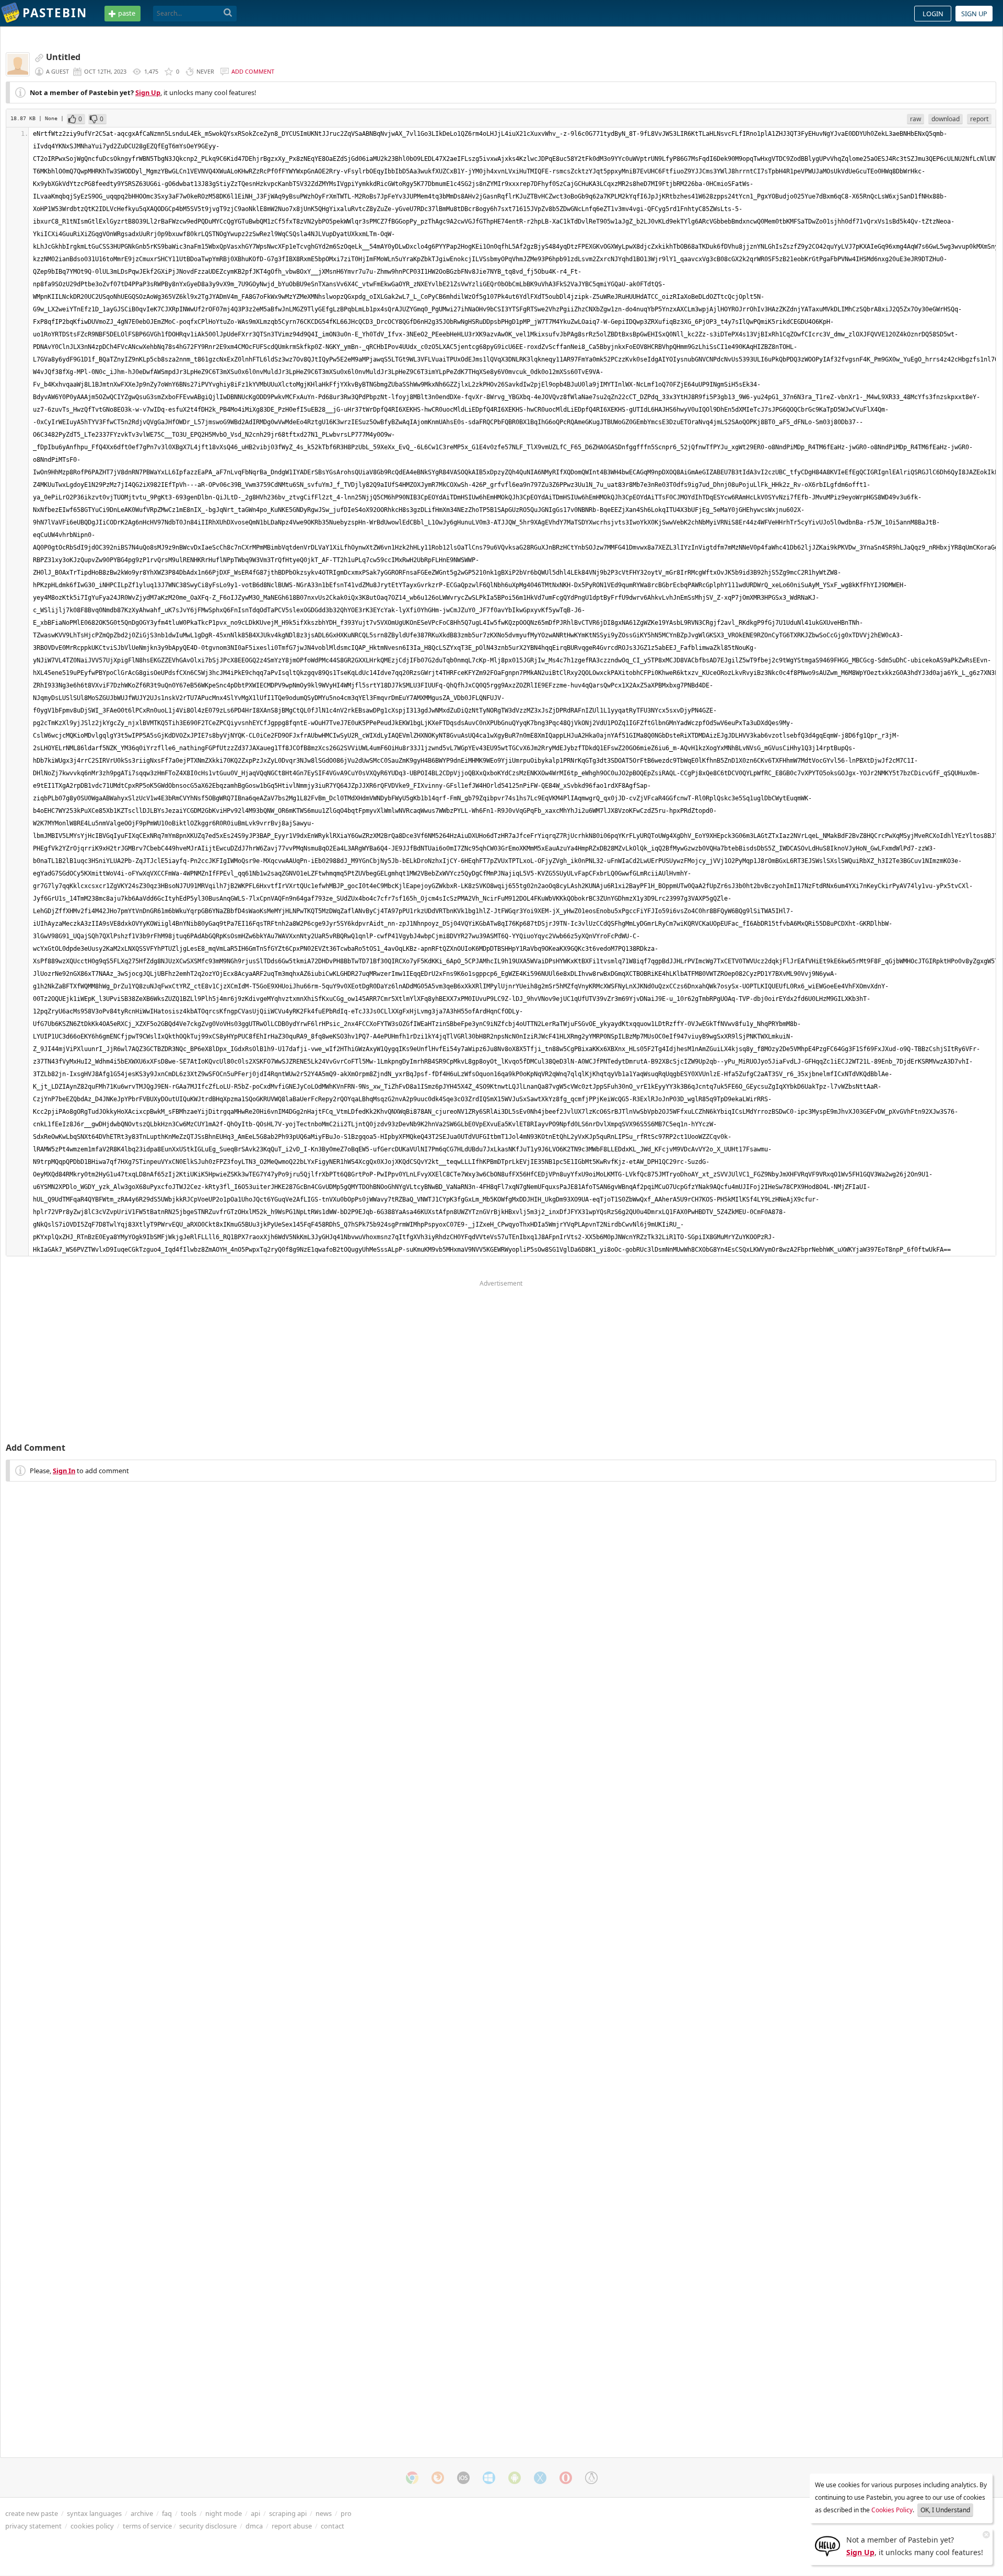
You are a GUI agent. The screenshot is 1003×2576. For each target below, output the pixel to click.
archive (142, 2513)
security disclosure (208, 2526)
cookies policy (92, 2526)
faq (167, 2513)
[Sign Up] (827, 2545)
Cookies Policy (892, 2510)
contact (333, 2526)
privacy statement (33, 2526)
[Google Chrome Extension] (412, 2478)
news (324, 2513)
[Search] (228, 13)
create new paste (32, 2513)
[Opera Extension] (566, 2478)
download (946, 119)
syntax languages (94, 2513)
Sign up (974, 14)
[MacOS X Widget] (540, 2478)
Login (933, 14)
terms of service (147, 2526)
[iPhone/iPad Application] (463, 2478)
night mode (224, 2513)
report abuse (292, 2526)
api (255, 2513)
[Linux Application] (591, 2478)
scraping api (288, 2513)
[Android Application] (515, 2478)
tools (189, 2513)
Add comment (253, 71)
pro (346, 2513)
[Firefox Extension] (438, 2478)
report (979, 119)
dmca (254, 2526)
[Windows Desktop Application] (489, 2478)
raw (915, 119)
